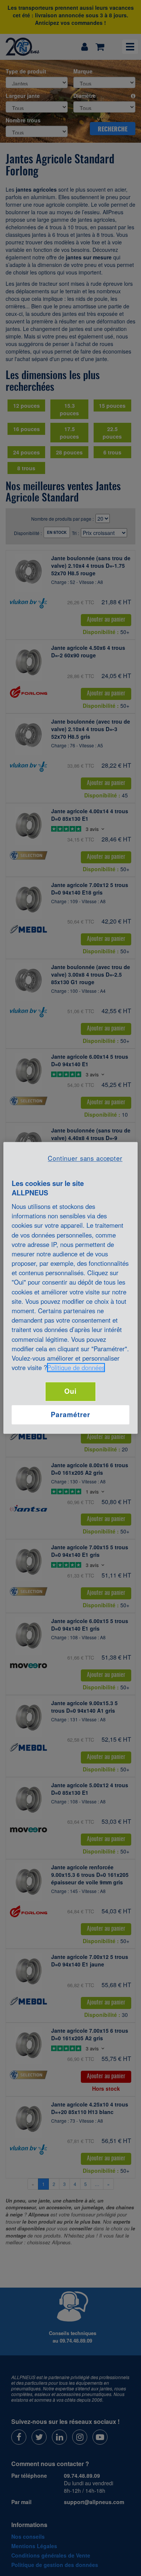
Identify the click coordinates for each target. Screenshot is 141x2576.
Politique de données (76, 1368)
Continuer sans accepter (85, 1158)
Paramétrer (70, 1415)
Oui (70, 1392)
